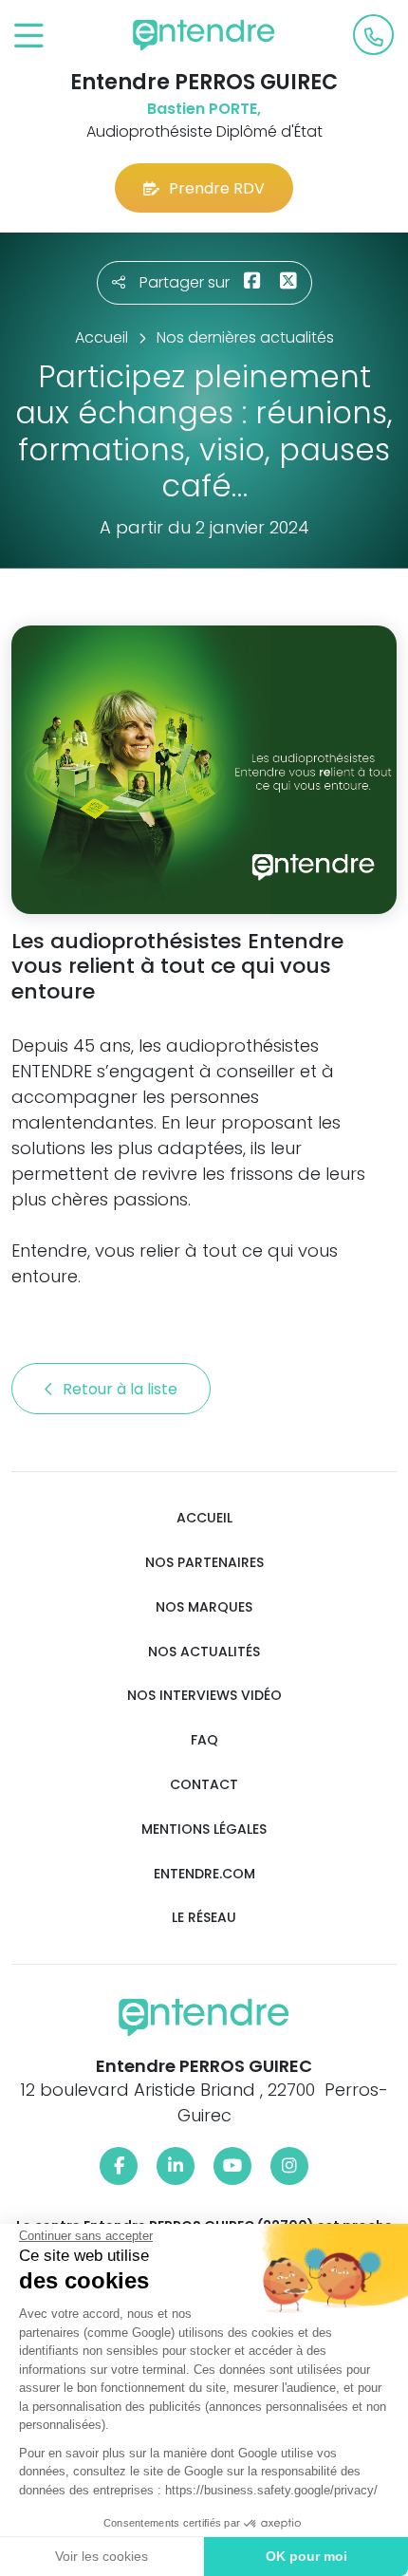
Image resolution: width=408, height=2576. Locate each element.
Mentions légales (204, 1829)
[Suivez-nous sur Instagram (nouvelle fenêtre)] (289, 2166)
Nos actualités (204, 1652)
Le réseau (204, 1918)
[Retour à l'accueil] (204, 35)
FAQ (204, 1740)
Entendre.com (204, 1874)
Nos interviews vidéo (204, 1696)
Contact (204, 1785)
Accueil (204, 1518)
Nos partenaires (204, 1563)
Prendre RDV (217, 188)
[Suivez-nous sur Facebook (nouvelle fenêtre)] (119, 2166)
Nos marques (204, 1607)
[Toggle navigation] (29, 37)
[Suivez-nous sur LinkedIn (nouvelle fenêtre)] (176, 2166)
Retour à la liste (122, 1389)
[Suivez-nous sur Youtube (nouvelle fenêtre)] (232, 2166)
